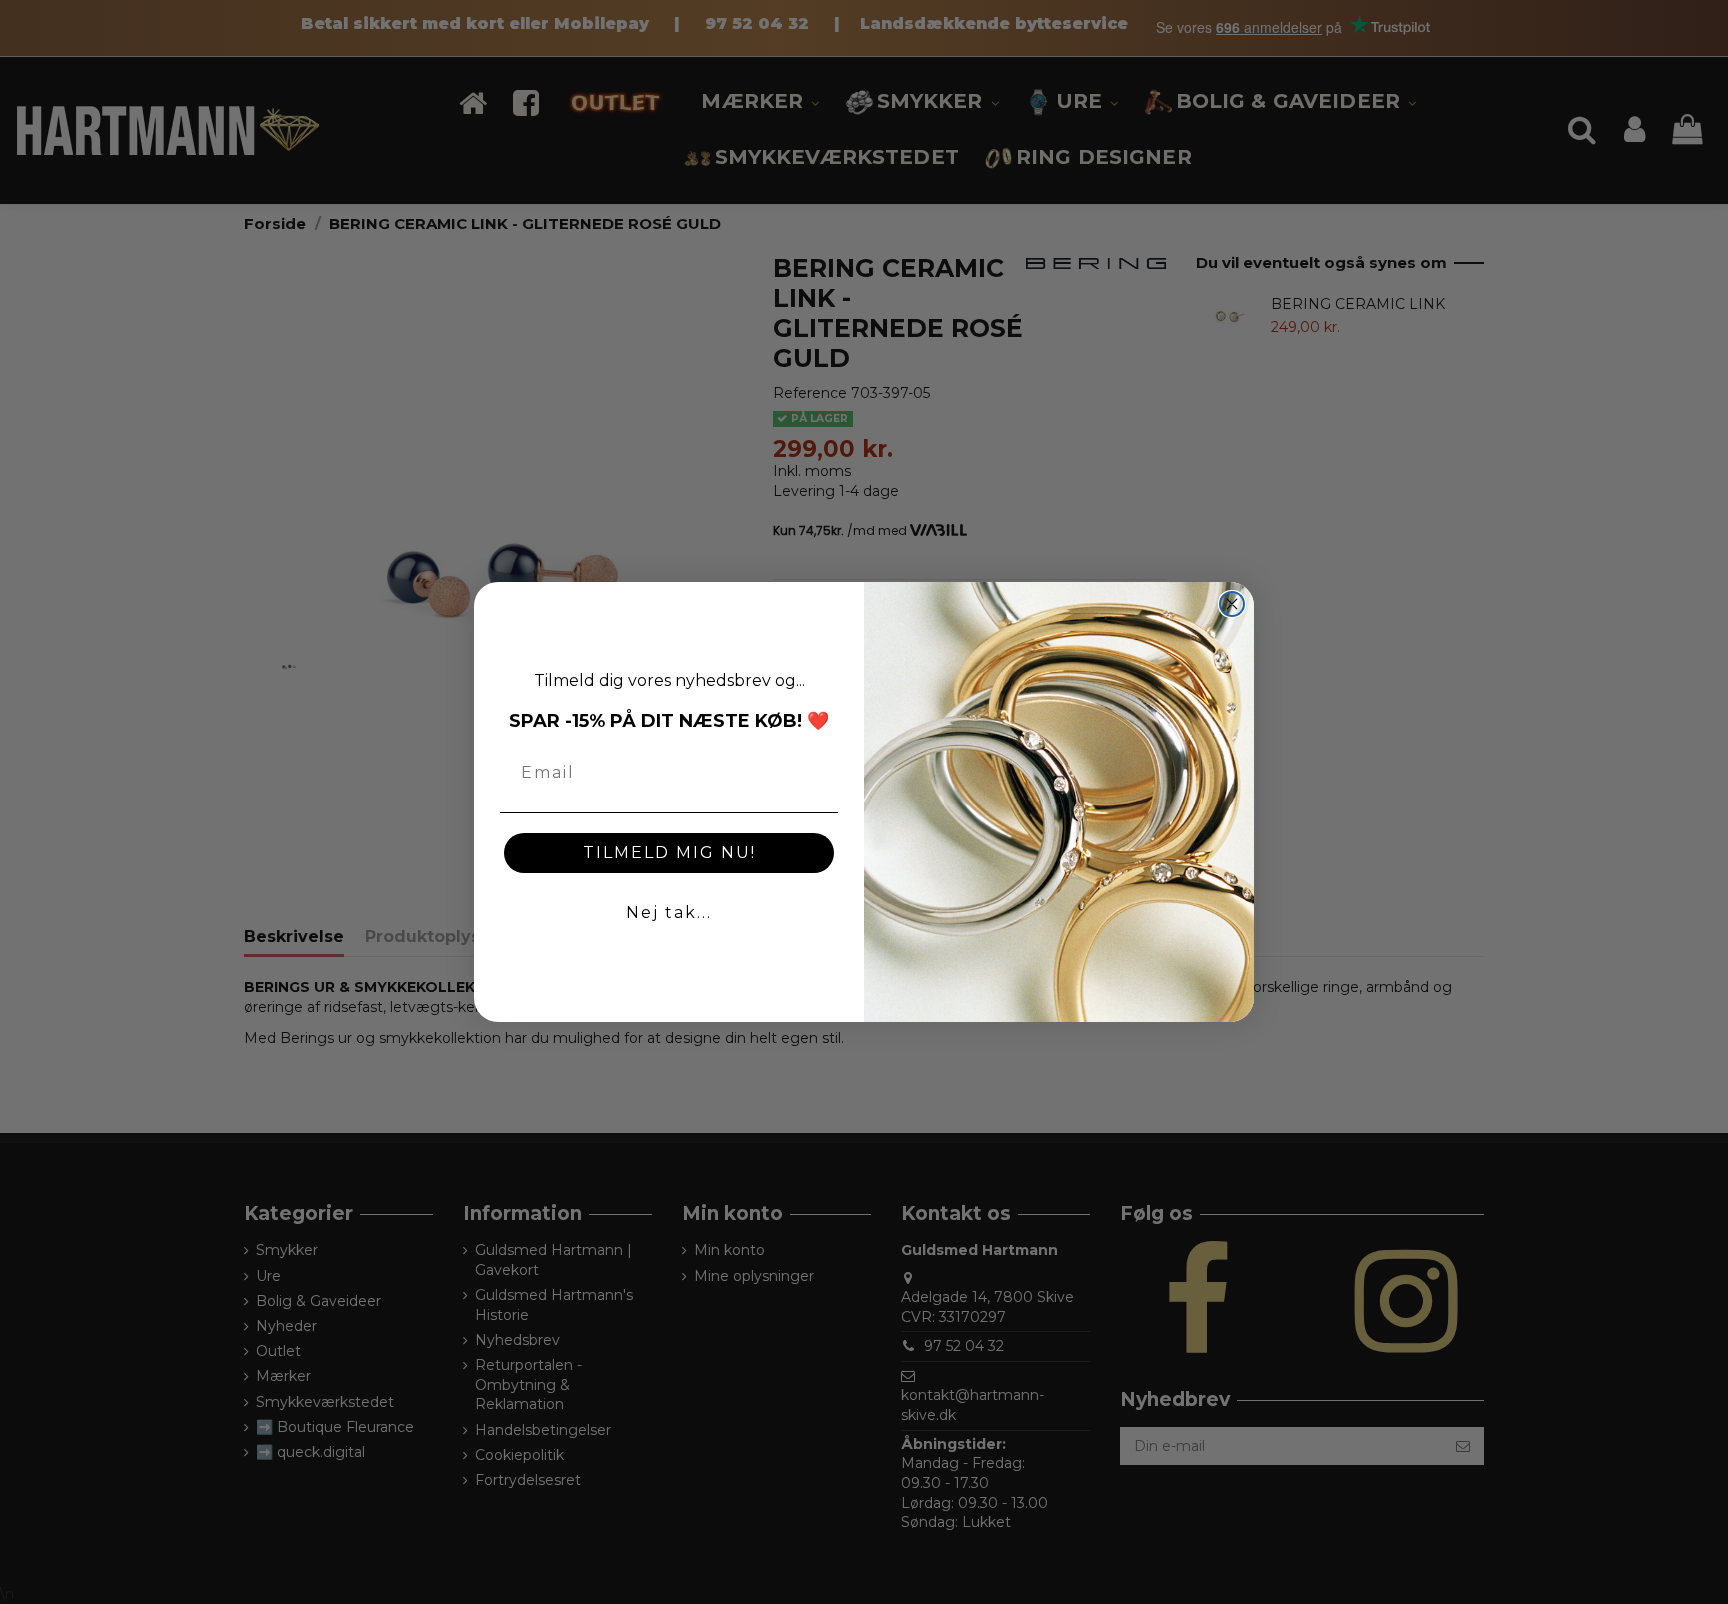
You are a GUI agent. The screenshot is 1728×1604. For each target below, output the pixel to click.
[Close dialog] (1232, 604)
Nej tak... (669, 912)
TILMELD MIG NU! (669, 852)
